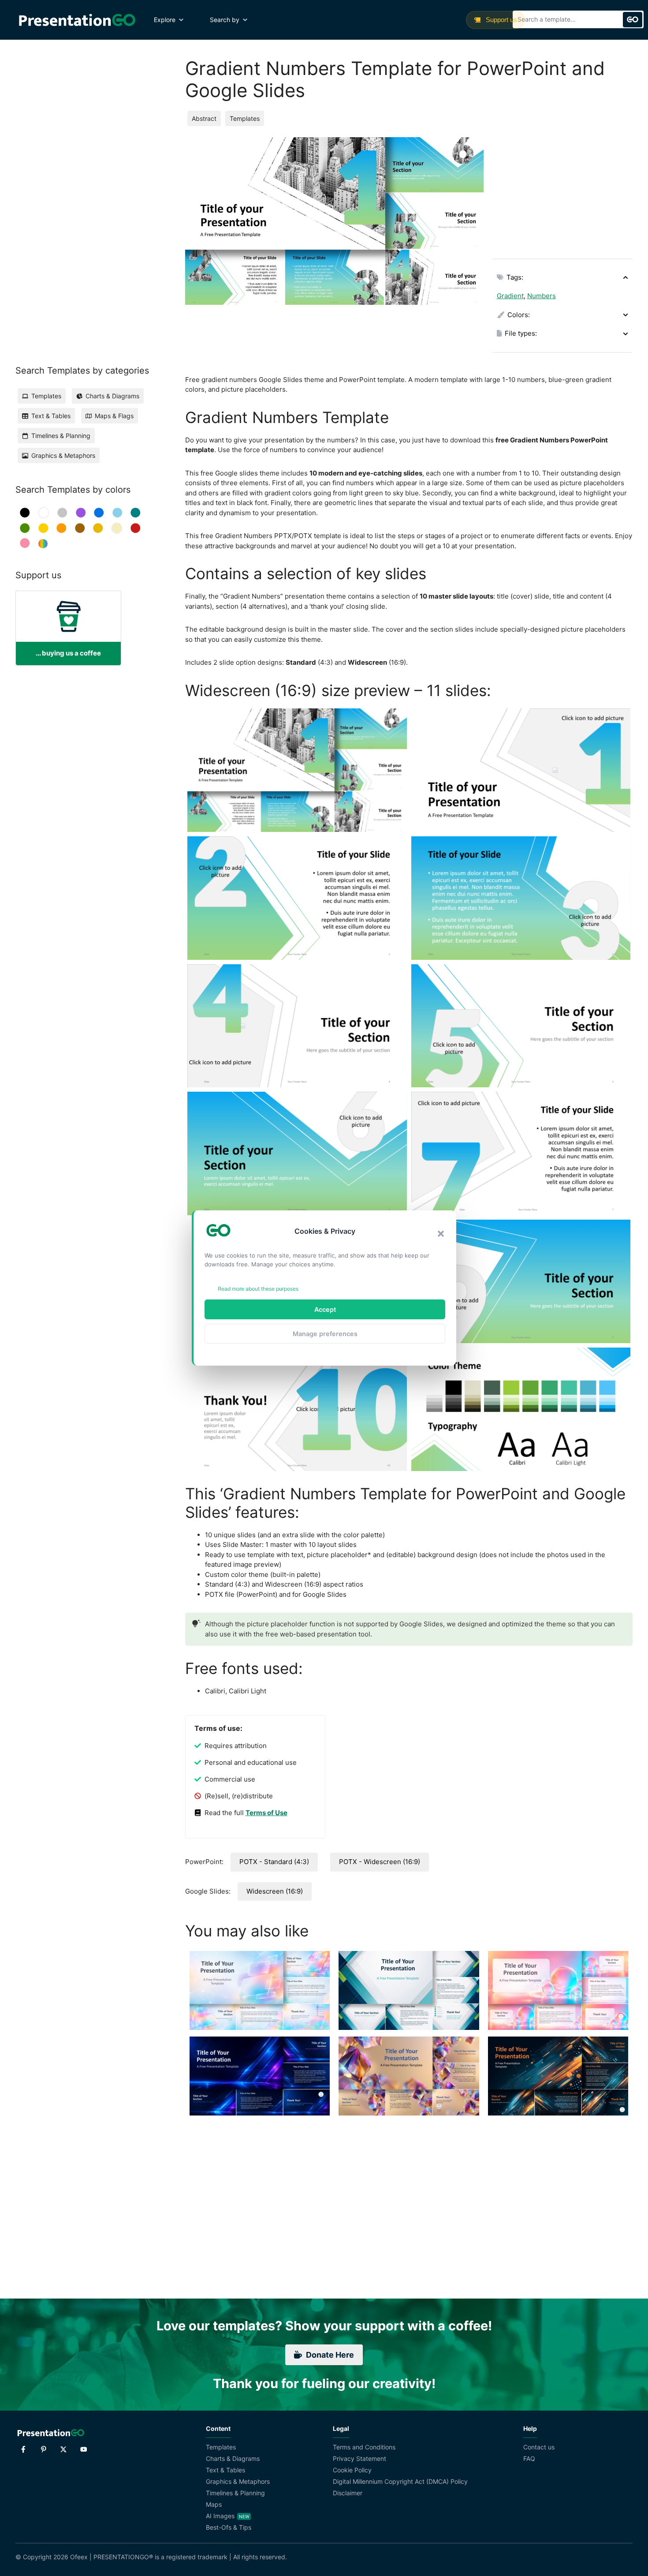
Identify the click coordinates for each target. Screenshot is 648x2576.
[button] (441, 1234)
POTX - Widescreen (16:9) (380, 1862)
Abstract (204, 118)
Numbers (542, 296)
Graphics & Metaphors (238, 2481)
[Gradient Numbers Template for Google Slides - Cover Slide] (521, 770)
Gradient (510, 296)
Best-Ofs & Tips (229, 2527)
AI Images (220, 2516)
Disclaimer (348, 2493)
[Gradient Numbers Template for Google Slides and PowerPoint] (297, 770)
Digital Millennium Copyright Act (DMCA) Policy (400, 2481)
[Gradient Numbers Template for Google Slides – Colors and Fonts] (521, 1409)
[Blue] (99, 513)
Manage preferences (325, 1334)
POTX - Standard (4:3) (274, 1862)
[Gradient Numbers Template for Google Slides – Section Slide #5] (297, 1409)
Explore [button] (165, 20)
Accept (325, 1309)
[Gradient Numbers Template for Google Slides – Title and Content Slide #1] (297, 898)
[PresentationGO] (77, 20)
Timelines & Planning (235, 2493)
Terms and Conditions (364, 2447)
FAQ (529, 2458)
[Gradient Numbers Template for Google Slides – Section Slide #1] (297, 1026)
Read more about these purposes (258, 1289)
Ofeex (79, 2557)
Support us (501, 20)
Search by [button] (225, 20)
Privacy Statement (359, 2458)
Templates (245, 118)
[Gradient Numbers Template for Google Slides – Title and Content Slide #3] (521, 1153)
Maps (214, 2504)
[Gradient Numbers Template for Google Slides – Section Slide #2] (521, 1026)
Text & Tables (225, 2470)
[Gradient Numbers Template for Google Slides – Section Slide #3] (297, 1153)
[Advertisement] (562, 192)
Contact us (539, 2447)
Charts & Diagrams (233, 2458)
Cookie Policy (352, 2470)
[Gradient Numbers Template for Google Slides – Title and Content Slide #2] (521, 898)
